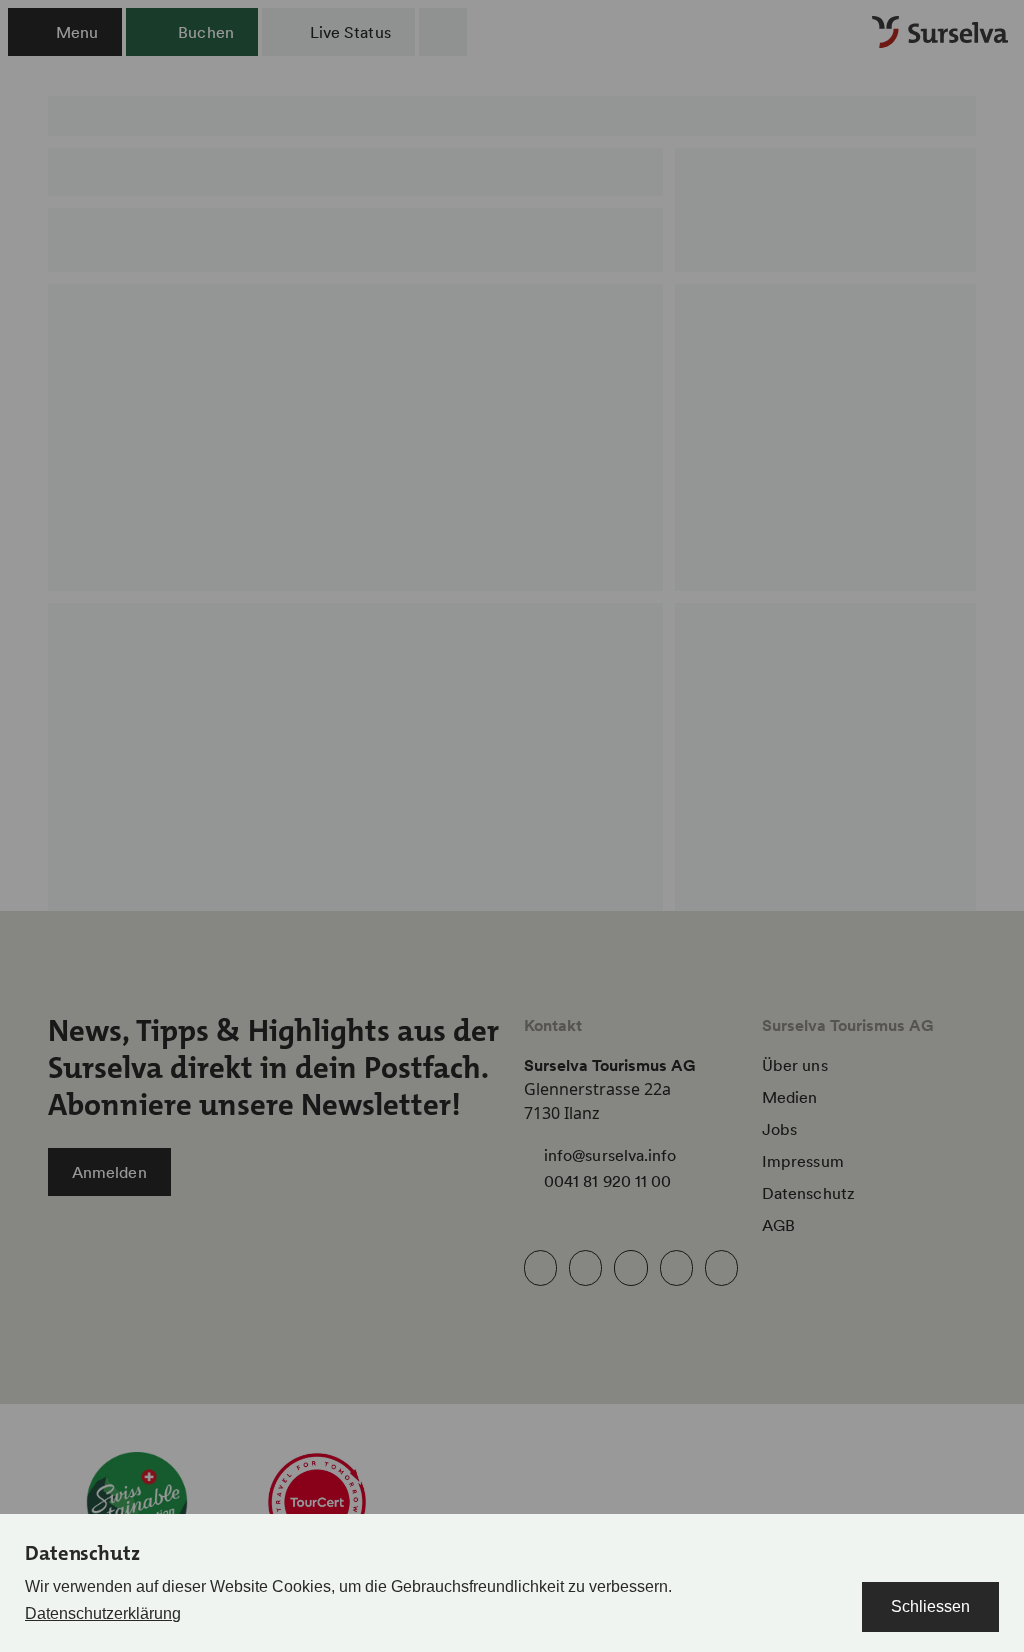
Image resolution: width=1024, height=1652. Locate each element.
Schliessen (930, 1606)
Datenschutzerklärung (103, 1613)
